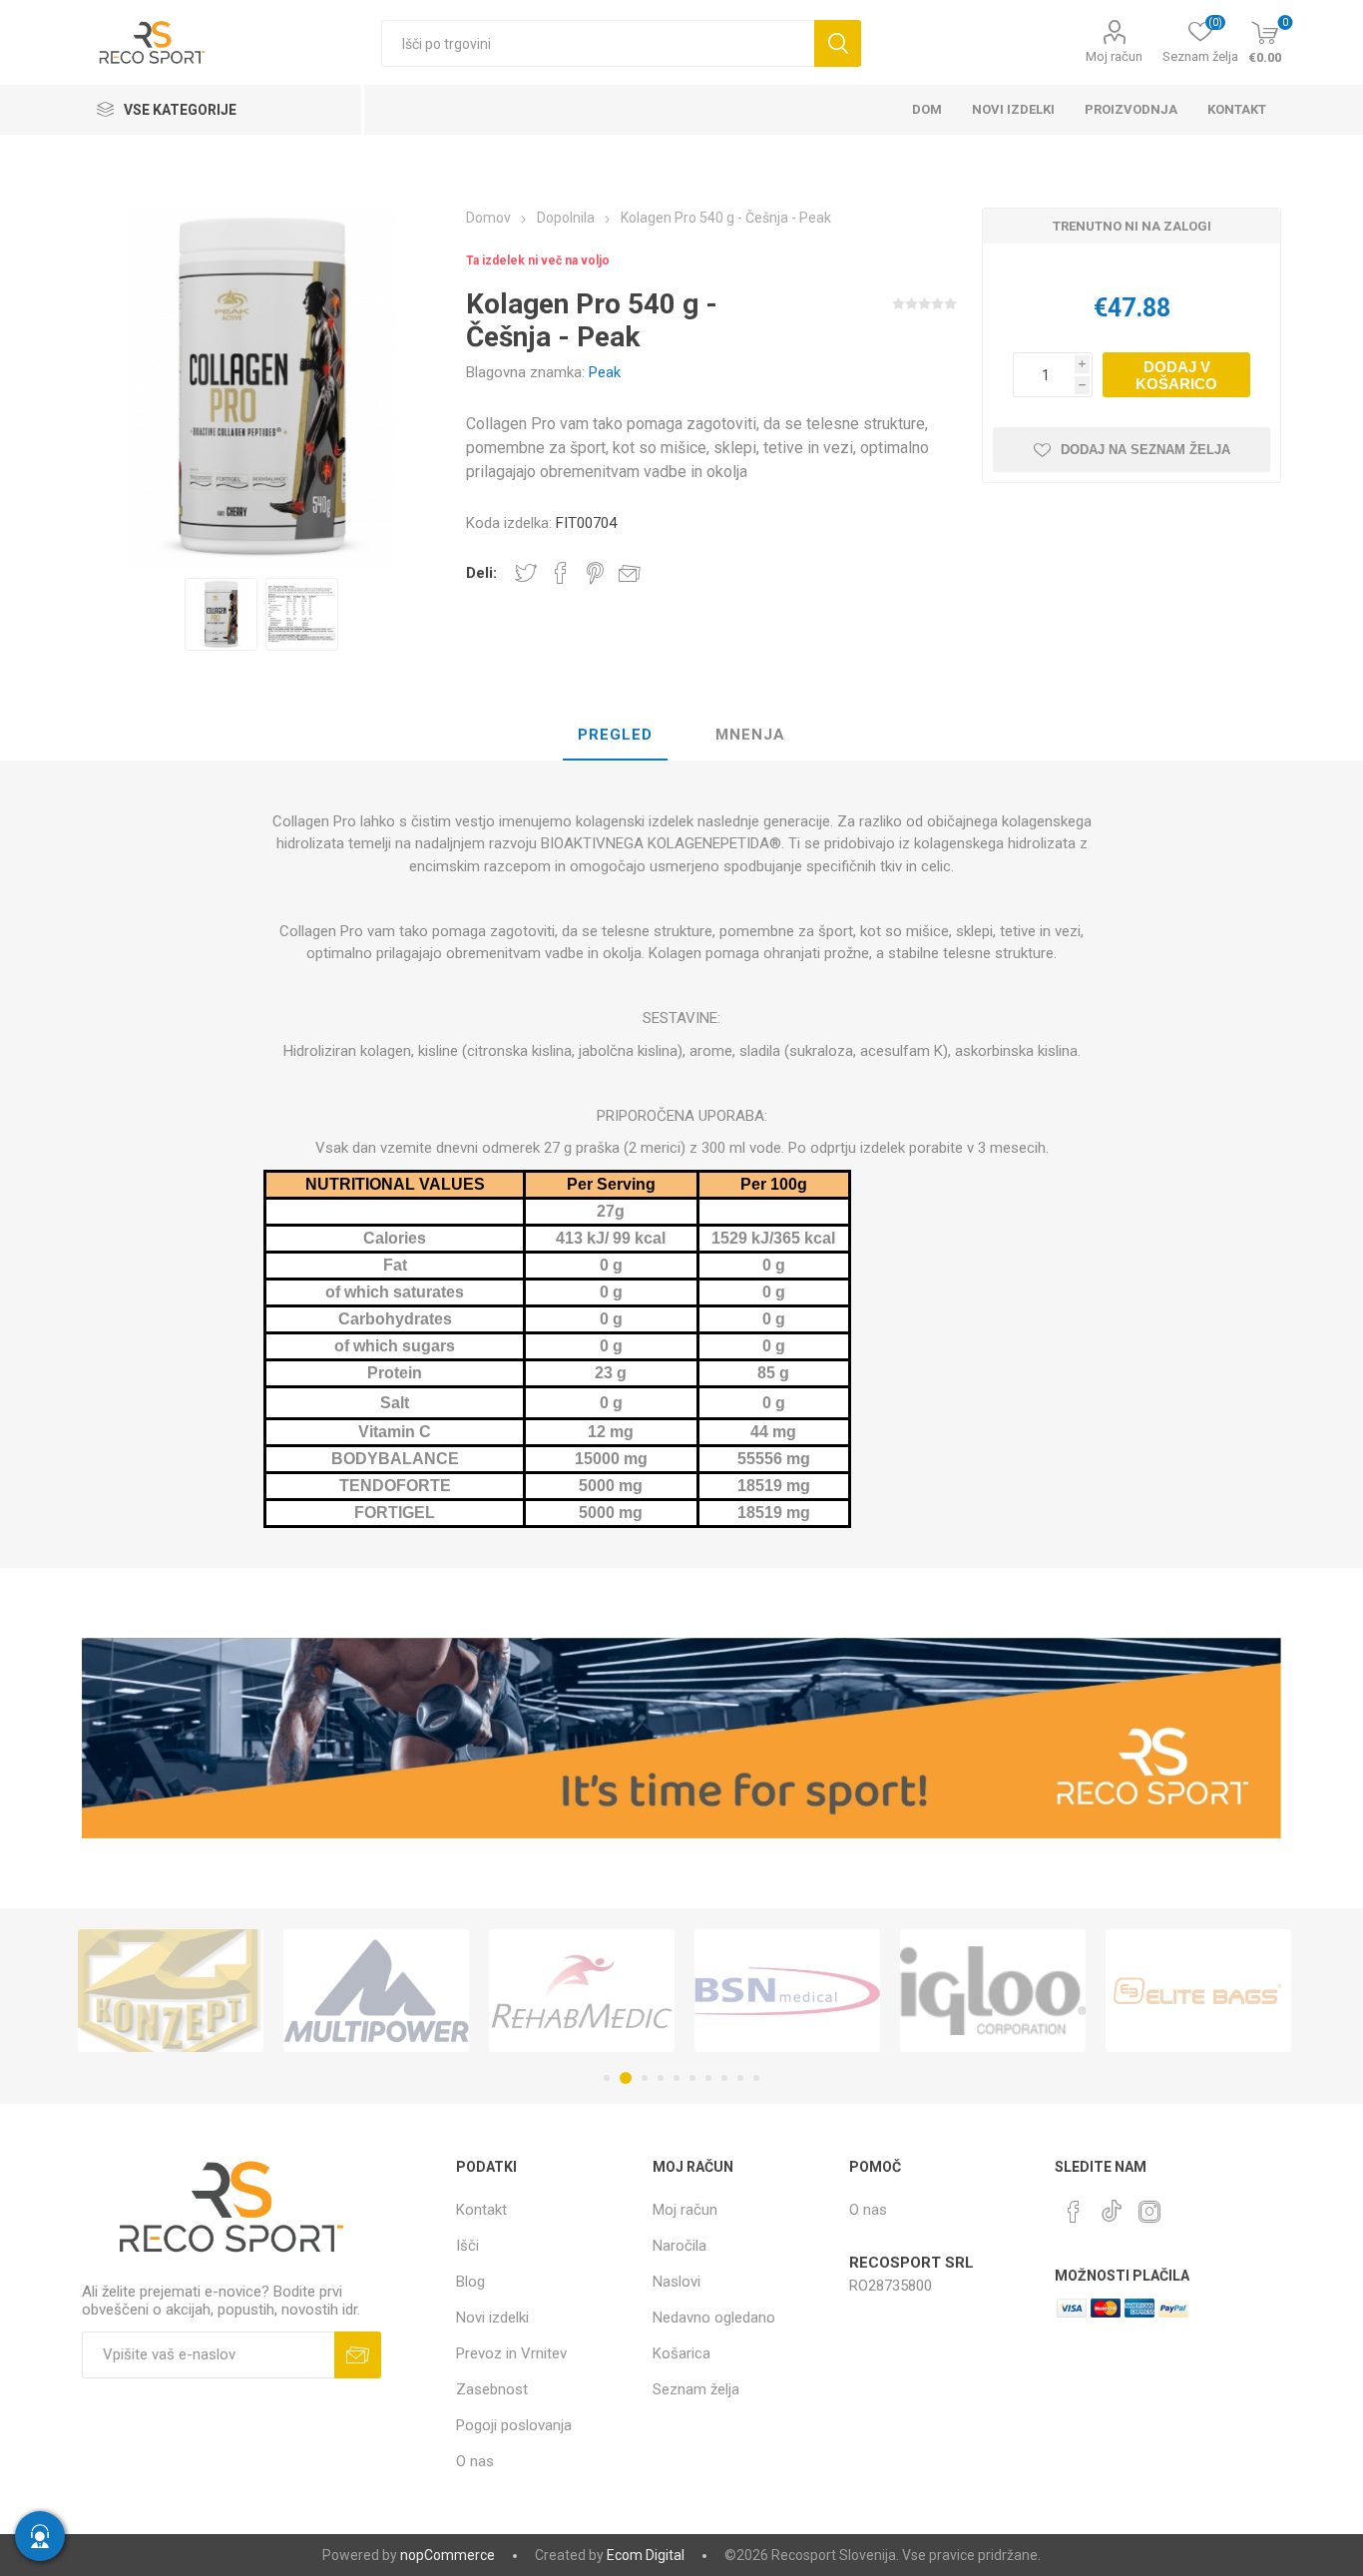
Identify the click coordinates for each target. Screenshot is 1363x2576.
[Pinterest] (1074, 2212)
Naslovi (677, 2282)
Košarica (681, 2353)
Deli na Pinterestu (595, 573)
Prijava (358, 2355)
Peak (605, 372)
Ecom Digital (646, 2555)
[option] (221, 614)
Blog (470, 2282)
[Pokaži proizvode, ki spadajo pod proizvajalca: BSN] (651, 1991)
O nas (475, 2461)
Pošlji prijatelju (630, 573)
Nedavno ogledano (714, 2318)
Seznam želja (696, 2389)
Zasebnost (492, 2389)
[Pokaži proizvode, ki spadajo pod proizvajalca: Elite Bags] (1062, 1991)
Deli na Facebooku (561, 573)
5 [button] (677, 2078)
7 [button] (708, 2078)
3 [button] (642, 2078)
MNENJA (750, 735)
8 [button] (724, 2078)
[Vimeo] (1112, 2206)
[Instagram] (1149, 2212)
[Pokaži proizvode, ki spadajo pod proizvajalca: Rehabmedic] (445, 1991)
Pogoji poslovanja (514, 2425)
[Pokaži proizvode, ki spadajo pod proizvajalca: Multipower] (239, 1991)
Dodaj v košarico (1176, 375)
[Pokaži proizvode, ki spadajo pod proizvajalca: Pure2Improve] (1267, 1991)
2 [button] (623, 2078)
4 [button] (661, 2078)
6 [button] (692, 2078)
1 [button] (607, 2078)
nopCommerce (448, 2555)
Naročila (680, 2246)
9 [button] (740, 2078)
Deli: (481, 573)
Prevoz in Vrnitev (511, 2353)
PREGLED (615, 735)
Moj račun (1114, 56)
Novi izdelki (492, 2318)
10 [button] (756, 2078)
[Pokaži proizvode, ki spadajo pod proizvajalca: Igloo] (856, 1991)
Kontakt (481, 2210)
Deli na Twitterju (526, 573)
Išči (838, 43)
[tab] (615, 736)
